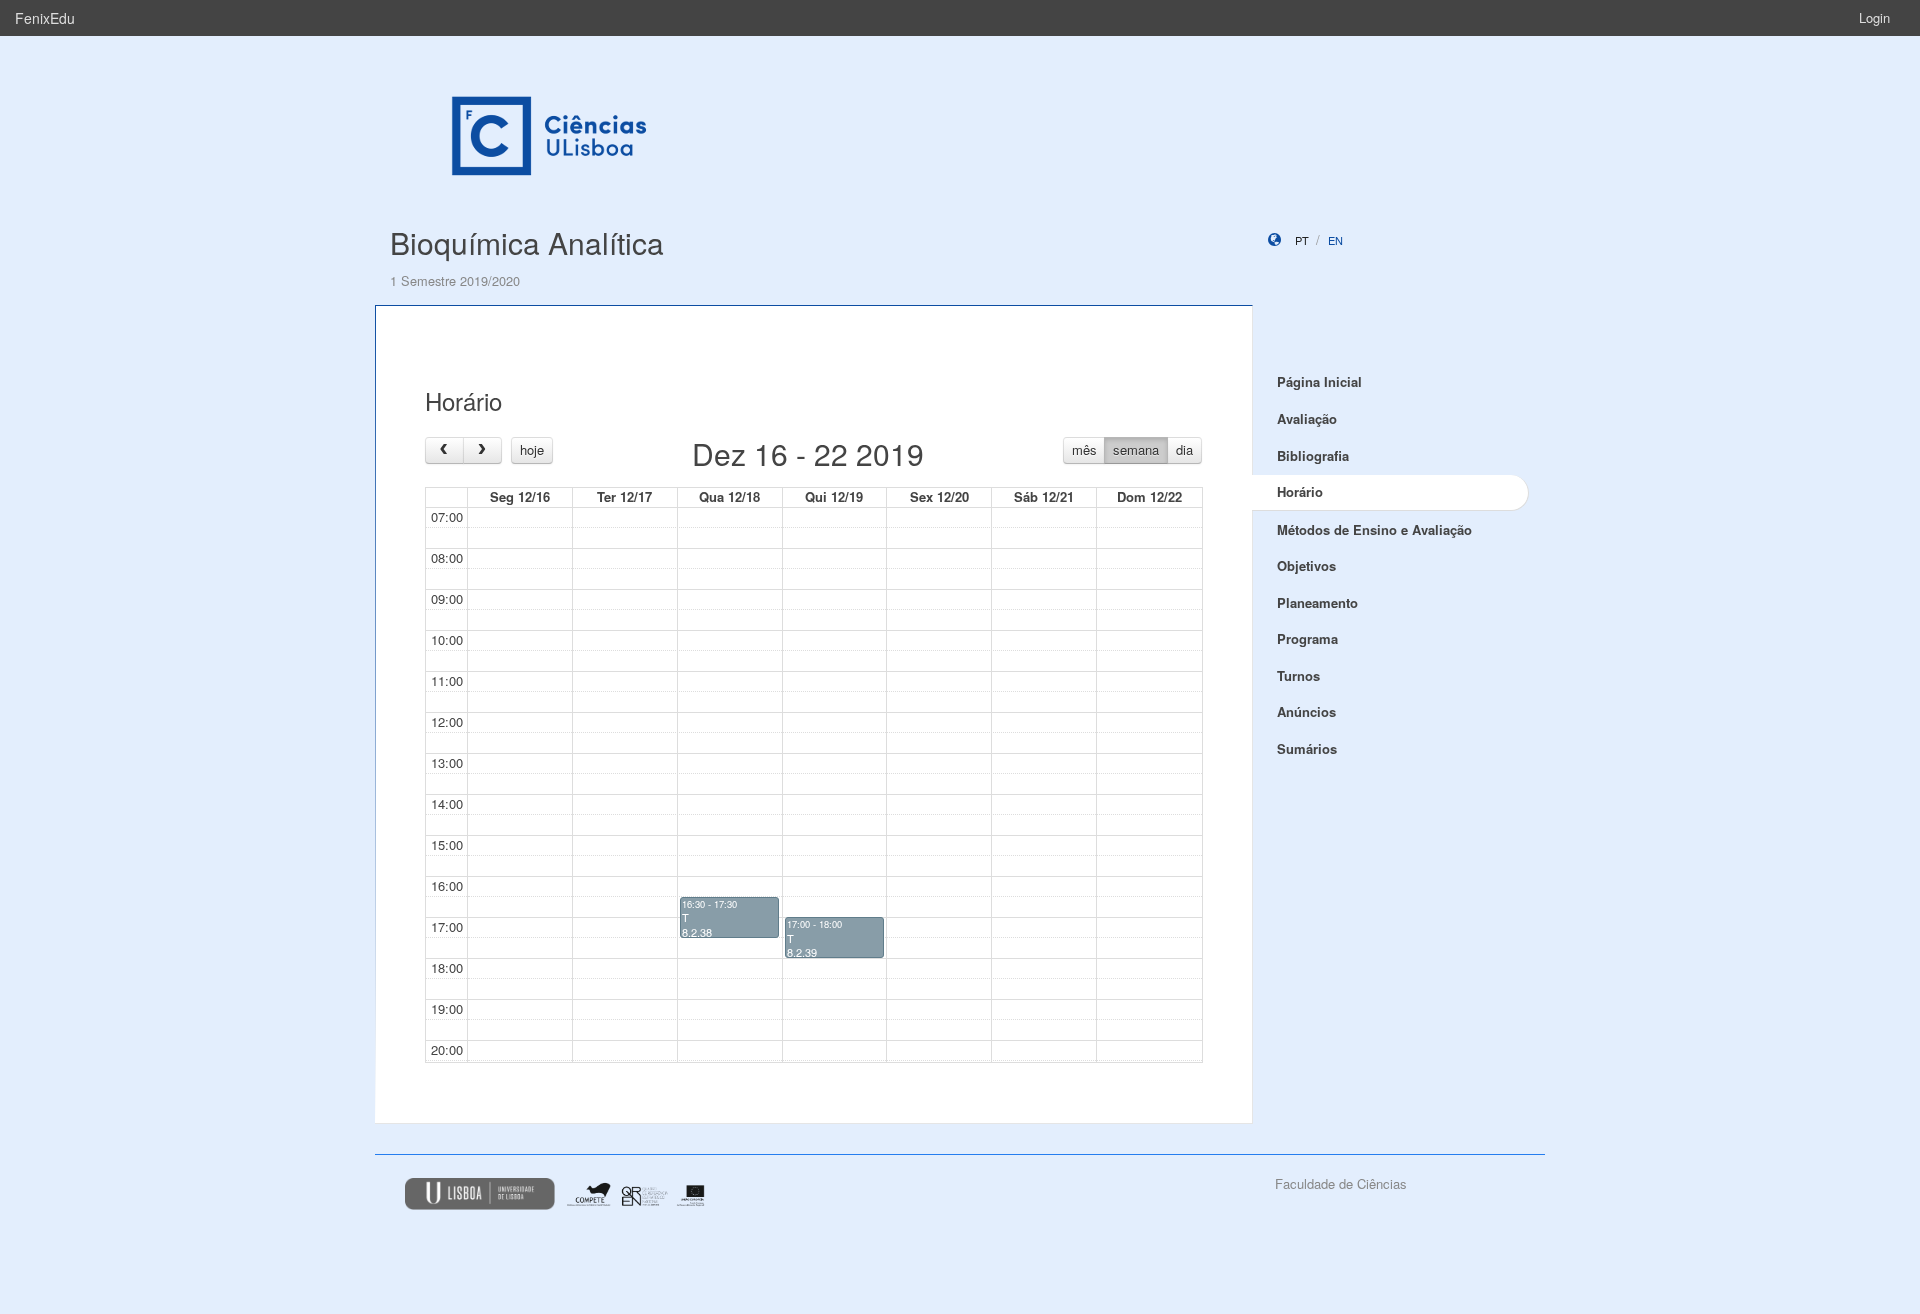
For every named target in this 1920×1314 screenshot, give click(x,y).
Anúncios (1306, 711)
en (1335, 240)
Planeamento (1317, 602)
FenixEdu (45, 18)
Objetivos (1306, 565)
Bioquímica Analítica (527, 242)
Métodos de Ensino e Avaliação (1374, 529)
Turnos (1298, 675)
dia (1184, 449)
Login (1874, 17)
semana (1136, 449)
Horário (1300, 491)
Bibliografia (1313, 455)
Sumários (1307, 748)
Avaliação (1307, 418)
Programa (1307, 638)
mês (1084, 449)
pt (1302, 240)
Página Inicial (1319, 381)
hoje (532, 449)
